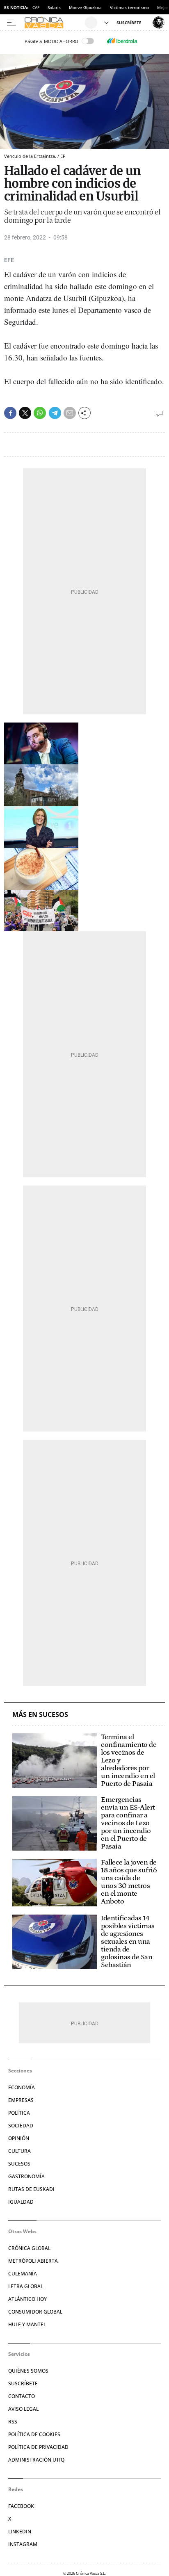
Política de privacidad (38, 2447)
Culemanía (23, 2274)
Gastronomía (26, 2176)
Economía (22, 2087)
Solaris (54, 7)
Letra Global (26, 2286)
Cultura (19, 2151)
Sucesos (19, 2164)
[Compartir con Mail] (70, 413)
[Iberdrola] (122, 41)
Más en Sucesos (40, 1715)
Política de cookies (34, 2434)
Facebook (21, 2506)
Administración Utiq (36, 2460)
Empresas (21, 2100)
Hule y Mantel (27, 2324)
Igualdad (21, 2202)
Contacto (22, 2396)
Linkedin (20, 2532)
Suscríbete (23, 2383)
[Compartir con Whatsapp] (40, 413)
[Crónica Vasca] (54, 23)
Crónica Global (29, 2248)
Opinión (19, 2138)
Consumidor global (35, 2312)
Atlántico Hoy (27, 2299)
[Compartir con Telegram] (55, 413)
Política (19, 2113)
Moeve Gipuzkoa (85, 7)
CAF (36, 7)
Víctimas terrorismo (129, 7)
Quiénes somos (28, 2371)
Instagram (23, 2544)
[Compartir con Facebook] (10, 413)
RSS (13, 2422)
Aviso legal (23, 2409)
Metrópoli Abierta (33, 2261)
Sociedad (21, 2126)
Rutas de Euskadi (31, 2189)
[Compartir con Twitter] (25, 413)
